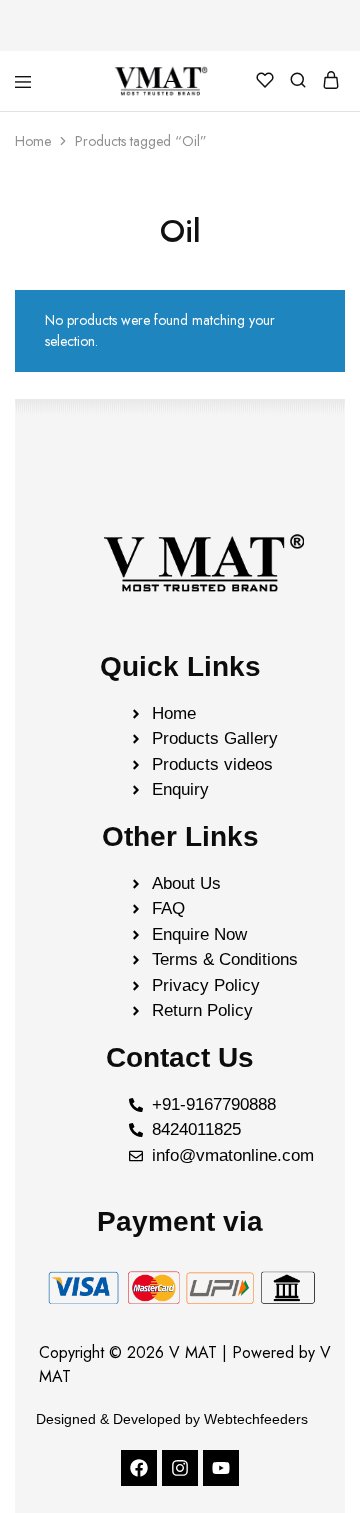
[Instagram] (180, 1468)
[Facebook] (139, 1468)
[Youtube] (221, 1468)
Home (33, 141)
